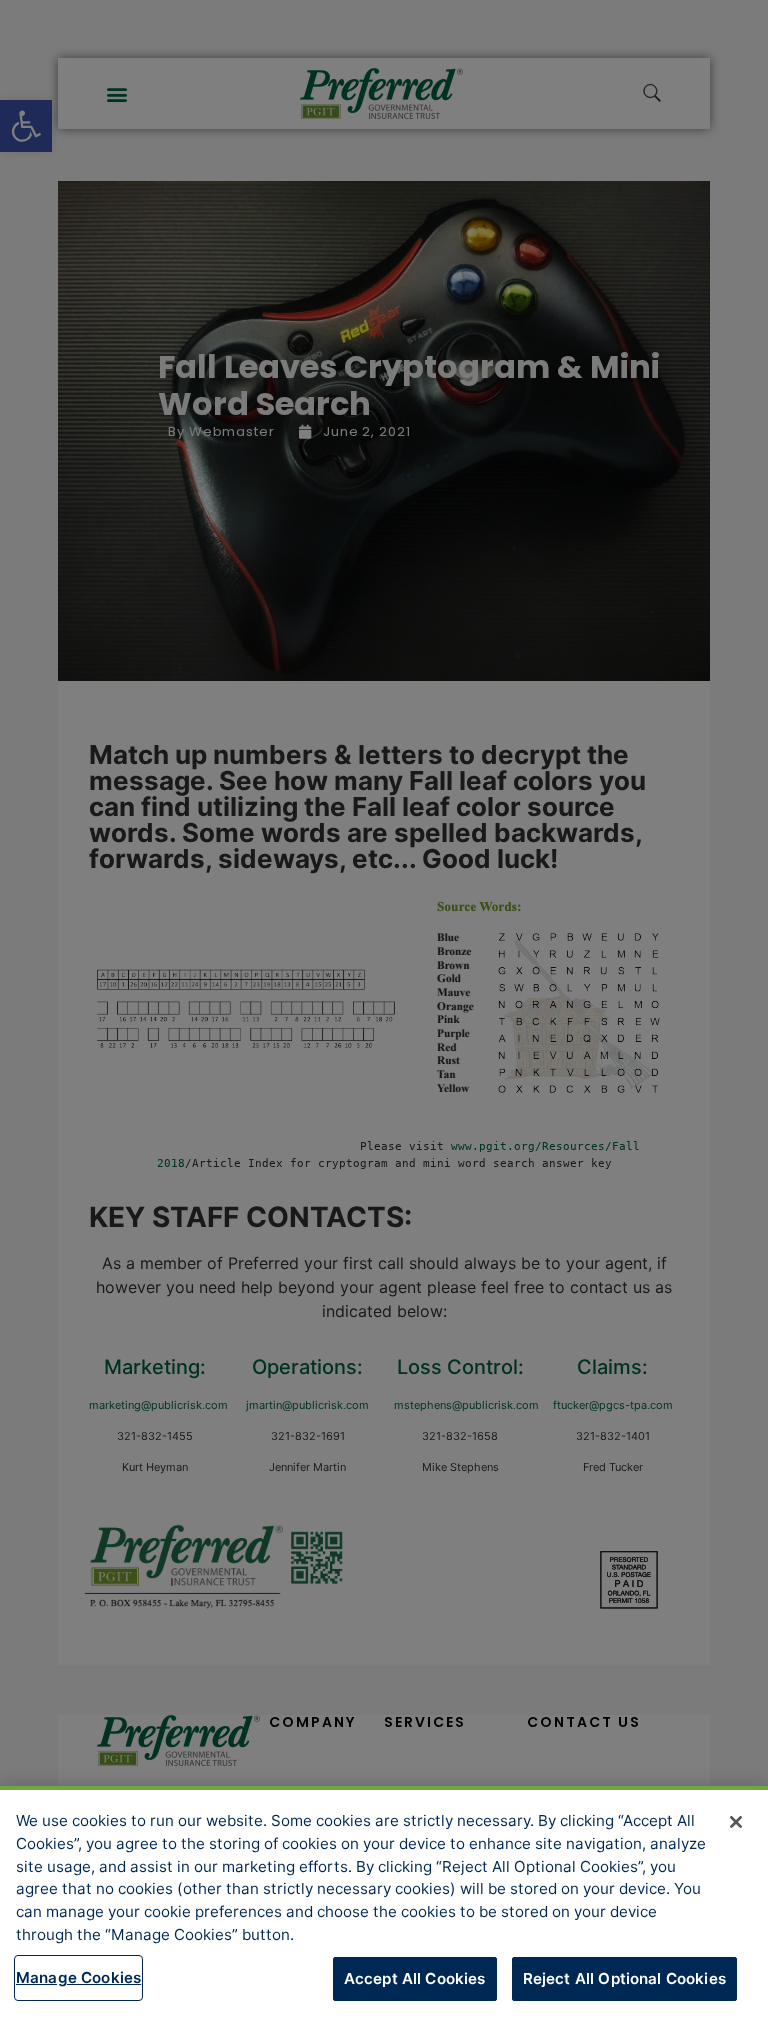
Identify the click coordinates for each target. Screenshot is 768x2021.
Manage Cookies (78, 1977)
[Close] (736, 1822)
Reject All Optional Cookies (624, 1978)
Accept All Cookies (415, 1978)
